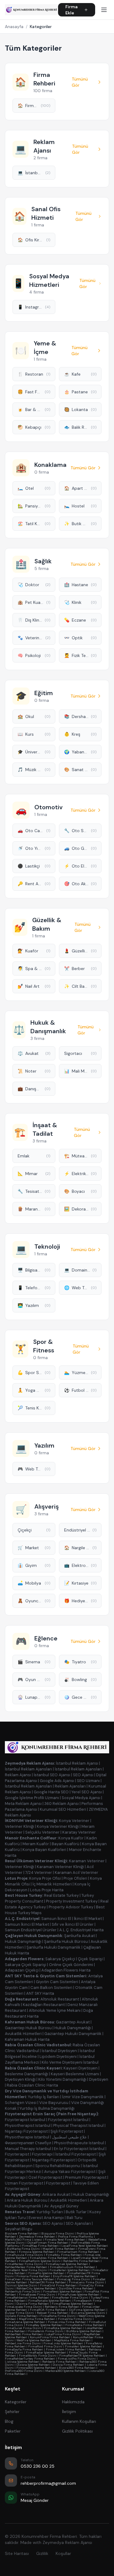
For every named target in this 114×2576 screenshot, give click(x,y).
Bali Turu (74, 2218)
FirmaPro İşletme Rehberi (46, 2273)
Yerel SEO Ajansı (87, 1792)
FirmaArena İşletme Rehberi (25, 2322)
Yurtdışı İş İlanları (44, 2097)
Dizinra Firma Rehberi (33, 2304)
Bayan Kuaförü (66, 1844)
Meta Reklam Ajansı (23, 1804)
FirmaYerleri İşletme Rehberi (70, 2270)
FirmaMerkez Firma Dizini (24, 2264)
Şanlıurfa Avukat (79, 1936)
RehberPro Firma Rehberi (81, 2261)
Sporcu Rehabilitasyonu (58, 2166)
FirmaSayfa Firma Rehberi (24, 2349)
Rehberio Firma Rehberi (59, 2362)
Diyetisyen (99, 2079)
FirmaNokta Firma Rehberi (85, 2325)
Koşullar (63, 2553)
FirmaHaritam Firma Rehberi (78, 2252)
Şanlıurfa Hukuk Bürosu (66, 1941)
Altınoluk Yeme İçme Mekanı (55, 2010)
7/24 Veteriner (39, 1872)
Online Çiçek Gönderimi (71, 1965)
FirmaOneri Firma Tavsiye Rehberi (30, 2279)
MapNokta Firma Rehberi (72, 2340)
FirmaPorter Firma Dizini (70, 2298)
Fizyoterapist (17, 2154)
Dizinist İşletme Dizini (21, 2285)
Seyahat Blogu (19, 2229)
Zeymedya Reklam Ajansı (67, 2542)
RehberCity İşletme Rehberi (36, 2288)
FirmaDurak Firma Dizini (23, 2328)
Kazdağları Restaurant (44, 2005)
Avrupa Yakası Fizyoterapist (70, 2172)
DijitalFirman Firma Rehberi (48, 2243)
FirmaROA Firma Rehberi (48, 2310)
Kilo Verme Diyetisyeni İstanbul (70, 2062)
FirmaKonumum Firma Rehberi (73, 2267)
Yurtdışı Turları (50, 2212)
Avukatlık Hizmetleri (23, 2034)
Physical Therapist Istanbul (78, 2125)
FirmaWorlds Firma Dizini (38, 2356)
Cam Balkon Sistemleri (51, 1988)
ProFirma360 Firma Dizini (24, 2371)
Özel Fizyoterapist (45, 2177)
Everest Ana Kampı (46, 2218)
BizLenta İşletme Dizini (88, 2313)
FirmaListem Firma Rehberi (66, 2349)
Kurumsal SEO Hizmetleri (63, 1809)
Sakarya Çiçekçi (60, 1959)
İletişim (69, 2412)
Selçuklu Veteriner (42, 1832)
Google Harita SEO (51, 1792)
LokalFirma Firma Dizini (63, 2334)
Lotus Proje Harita (47, 1890)
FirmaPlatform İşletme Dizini (40, 2261)
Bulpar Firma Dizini (19, 2313)
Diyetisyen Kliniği (20, 2079)
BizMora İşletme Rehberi (84, 2331)
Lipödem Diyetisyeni (58, 2056)
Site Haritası (17, 2553)
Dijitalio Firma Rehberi (21, 2316)
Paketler (13, 2431)
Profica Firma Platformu (76, 2237)
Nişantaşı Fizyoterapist (26, 2131)
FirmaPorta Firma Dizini (58, 2316)
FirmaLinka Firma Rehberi (67, 2322)
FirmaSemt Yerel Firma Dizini (26, 2270)
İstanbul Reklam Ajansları (28, 1769)
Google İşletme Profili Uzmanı (32, 1798)
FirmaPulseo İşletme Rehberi (79, 2295)
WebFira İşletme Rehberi (34, 2340)
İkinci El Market (88, 1919)
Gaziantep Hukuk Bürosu (28, 2028)
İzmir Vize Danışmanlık (83, 2097)
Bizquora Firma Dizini (58, 2233)
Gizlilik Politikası (77, 2431)
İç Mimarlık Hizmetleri (52, 1884)
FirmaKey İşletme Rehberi (44, 2325)
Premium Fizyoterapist (86, 2177)
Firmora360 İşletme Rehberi (36, 2368)
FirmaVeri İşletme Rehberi (84, 2346)
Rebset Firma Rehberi (53, 2313)
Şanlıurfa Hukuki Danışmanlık (54, 1947)
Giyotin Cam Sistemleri (57, 1982)
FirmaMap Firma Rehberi (40, 2246)
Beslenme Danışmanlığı (26, 2074)
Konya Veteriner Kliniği (58, 1826)
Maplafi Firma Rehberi (59, 2249)
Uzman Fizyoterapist (24, 2183)
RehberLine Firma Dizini (23, 2343)
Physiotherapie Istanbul (27, 2137)
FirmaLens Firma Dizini (86, 2282)
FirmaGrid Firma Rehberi (58, 2285)
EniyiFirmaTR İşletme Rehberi (74, 2276)
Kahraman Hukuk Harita (27, 2039)
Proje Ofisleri (75, 1878)
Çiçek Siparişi (90, 1959)
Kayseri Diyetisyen (81, 2068)
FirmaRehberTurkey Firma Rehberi (30, 2359)
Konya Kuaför (71, 1838)
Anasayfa (14, 27)
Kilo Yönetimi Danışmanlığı (62, 2079)
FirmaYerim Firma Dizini (46, 2331)
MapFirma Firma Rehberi (37, 2319)
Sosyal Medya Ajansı (81, 1798)
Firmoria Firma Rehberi (33, 2276)
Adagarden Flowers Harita (66, 1970)
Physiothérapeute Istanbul (79, 2143)
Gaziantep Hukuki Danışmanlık (73, 2034)
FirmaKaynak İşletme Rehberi (67, 2264)
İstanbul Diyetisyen (59, 2051)
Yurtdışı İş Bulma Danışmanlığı (47, 2108)
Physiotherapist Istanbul (28, 2125)
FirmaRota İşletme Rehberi (63, 2328)
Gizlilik (42, 2553)
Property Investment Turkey (72, 1901)
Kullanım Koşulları (79, 2421)
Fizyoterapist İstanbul (25, 2120)
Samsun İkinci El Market (27, 1924)
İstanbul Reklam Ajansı (77, 1763)
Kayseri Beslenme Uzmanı (75, 2074)
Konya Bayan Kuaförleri (44, 1850)
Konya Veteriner (74, 1821)
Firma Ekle (71, 10)
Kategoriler (16, 2402)
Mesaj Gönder (35, 2500)
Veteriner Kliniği (19, 1826)
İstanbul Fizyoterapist (76, 2154)
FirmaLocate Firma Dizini (23, 2307)
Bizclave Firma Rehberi (22, 2233)
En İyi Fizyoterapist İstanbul (79, 2149)
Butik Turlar (76, 2212)
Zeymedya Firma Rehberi (37, 2237)
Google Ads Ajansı (57, 1781)
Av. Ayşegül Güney (61, 2206)
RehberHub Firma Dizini (23, 2291)
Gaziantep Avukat (73, 2022)
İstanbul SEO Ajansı (52, 1775)
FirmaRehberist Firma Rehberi (27, 2298)
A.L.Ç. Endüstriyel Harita (81, 1930)
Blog (9, 2421)
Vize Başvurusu (54, 2103)
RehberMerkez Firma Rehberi (26, 2267)
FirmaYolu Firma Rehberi (64, 2255)
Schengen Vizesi (21, 2103)
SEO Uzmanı (88, 1781)
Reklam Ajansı (18, 1775)
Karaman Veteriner (87, 1861)
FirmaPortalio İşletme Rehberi (50, 2301)
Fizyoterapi (42, 2154)
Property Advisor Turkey (71, 1907)
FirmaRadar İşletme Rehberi (46, 2352)
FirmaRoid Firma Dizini (45, 2346)
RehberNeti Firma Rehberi (24, 2334)
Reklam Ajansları (70, 1786)
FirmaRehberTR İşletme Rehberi (82, 2356)
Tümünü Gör (80, 82)
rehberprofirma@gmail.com (48, 2483)
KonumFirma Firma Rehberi (50, 2337)
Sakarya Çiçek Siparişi (26, 1965)
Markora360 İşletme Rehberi (66, 2371)
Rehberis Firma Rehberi (62, 2307)
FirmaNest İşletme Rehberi (62, 2291)
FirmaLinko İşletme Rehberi (63, 2343)
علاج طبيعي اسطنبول (69, 2137)
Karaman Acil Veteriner (76, 1872)
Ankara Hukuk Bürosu (27, 2200)
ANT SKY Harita (40, 1993)
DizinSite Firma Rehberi (76, 2288)
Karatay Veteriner (79, 1832)
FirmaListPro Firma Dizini (77, 2359)
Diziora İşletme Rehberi (33, 2365)
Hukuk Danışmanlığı (23, 1941)
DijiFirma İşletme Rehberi (87, 2310)
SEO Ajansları (78, 2223)
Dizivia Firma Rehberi (68, 2365)
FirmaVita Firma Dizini (75, 2319)
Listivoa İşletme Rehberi (22, 2362)
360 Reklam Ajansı (62, 1804)
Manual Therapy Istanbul (28, 2149)
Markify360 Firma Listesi (23, 2240)
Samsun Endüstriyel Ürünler (31, 1930)
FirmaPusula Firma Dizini (24, 2255)
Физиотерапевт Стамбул (28, 2143)
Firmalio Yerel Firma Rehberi (65, 2240)
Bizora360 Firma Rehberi (77, 2368)
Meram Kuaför (36, 1844)
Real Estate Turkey (61, 1895)
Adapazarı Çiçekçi (22, 1970)
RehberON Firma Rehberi (48, 2282)
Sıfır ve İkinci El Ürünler (73, 1924)
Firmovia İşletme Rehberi (37, 2252)
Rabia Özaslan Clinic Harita (32, 2085)
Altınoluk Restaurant (60, 1999)
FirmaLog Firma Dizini (74, 2279)
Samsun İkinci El (56, 1919)
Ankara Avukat (56, 2194)
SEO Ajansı (83, 1775)
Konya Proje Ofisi (45, 1878)
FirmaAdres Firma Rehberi (49, 2258)
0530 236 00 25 (38, 2466)
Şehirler (12, 2412)
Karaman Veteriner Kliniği (60, 1867)
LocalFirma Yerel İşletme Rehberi (85, 2246)
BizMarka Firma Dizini (23, 2249)
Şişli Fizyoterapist (67, 2131)
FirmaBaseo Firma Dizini (37, 2295)
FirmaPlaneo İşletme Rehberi (72, 2304)
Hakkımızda (73, 2402)
